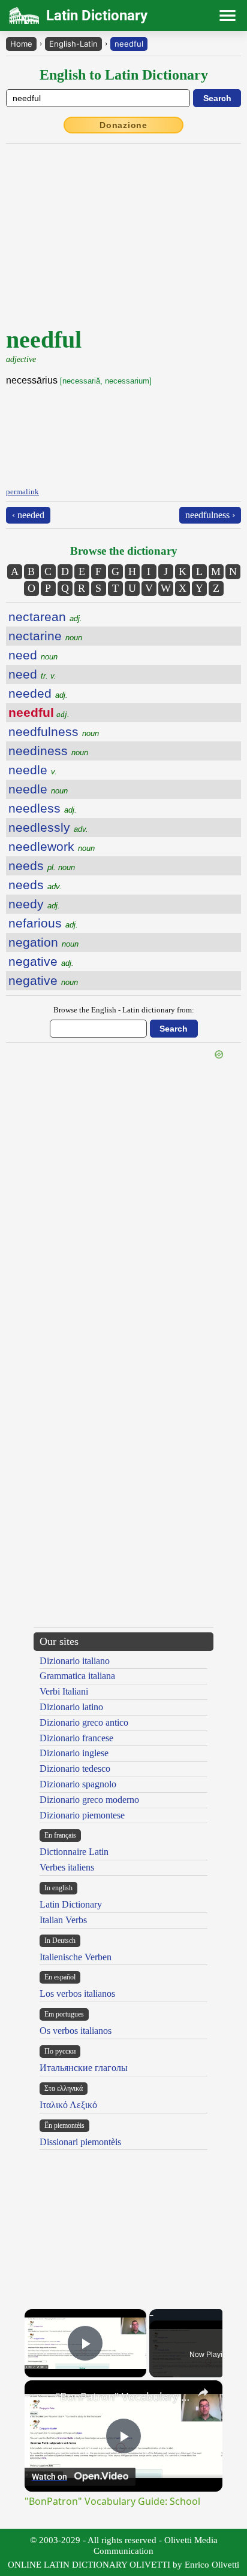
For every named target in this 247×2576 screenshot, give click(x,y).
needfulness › (210, 515)
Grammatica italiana (77, 1676)
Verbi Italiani (64, 1691)
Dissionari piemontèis (80, 2142)
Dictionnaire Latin (74, 1852)
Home (21, 44)
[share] (203, 2392)
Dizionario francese (76, 1738)
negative (41, 961)
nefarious (43, 923)
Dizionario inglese (74, 1753)
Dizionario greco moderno (89, 1800)
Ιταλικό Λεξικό (68, 2105)
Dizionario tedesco (75, 1768)
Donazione (123, 125)
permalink (22, 492)
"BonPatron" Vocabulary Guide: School (123, 2396)
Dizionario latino (71, 1707)
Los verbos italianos (77, 1993)
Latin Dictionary (71, 1904)
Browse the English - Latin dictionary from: (124, 1010)
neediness (48, 751)
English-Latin (73, 44)
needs (42, 866)
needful (129, 44)
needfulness (54, 732)
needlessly (48, 827)
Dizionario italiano (75, 1661)
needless (43, 808)
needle (33, 770)
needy (34, 904)
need (33, 655)
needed (38, 693)
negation (43, 942)
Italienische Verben (76, 1957)
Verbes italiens (67, 1867)
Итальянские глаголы (84, 2068)
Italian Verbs (63, 1920)
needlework (52, 846)
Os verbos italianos (76, 2031)
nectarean (45, 617)
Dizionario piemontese (82, 1815)
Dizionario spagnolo (78, 1784)
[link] (41, 2396)
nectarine (45, 636)
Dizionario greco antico (84, 1722)
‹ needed (28, 515)
